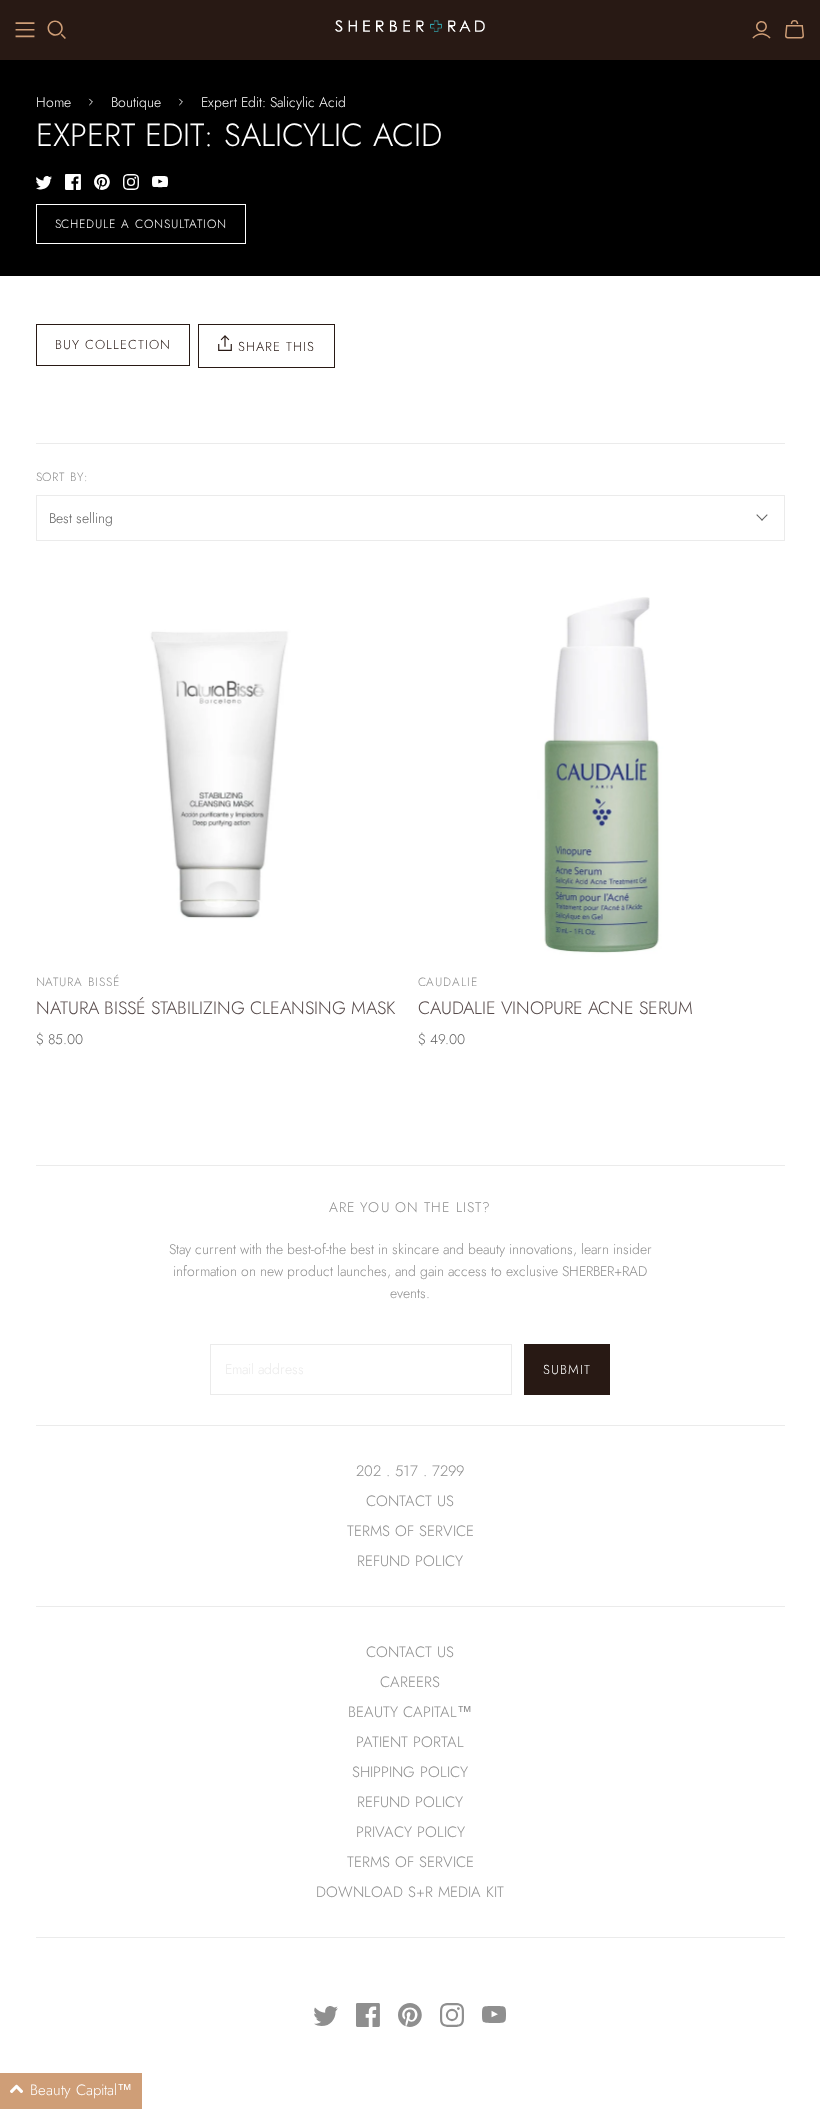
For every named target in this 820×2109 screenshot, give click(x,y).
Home (53, 102)
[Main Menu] (25, 30)
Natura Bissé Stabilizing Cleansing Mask (215, 1008)
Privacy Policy (410, 1832)
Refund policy (410, 1561)
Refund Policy (410, 1802)
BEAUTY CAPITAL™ (410, 1712)
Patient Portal (410, 1742)
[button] (71, 2091)
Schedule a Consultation (141, 224)
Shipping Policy (410, 1772)
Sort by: (63, 477)
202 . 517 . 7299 (410, 1471)
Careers (410, 1682)
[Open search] (57, 30)
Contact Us (410, 1501)
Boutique (136, 102)
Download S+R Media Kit (410, 1892)
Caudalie (448, 982)
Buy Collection (113, 344)
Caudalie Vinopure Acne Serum (555, 1008)
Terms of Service (410, 1531)
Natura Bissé (78, 982)
